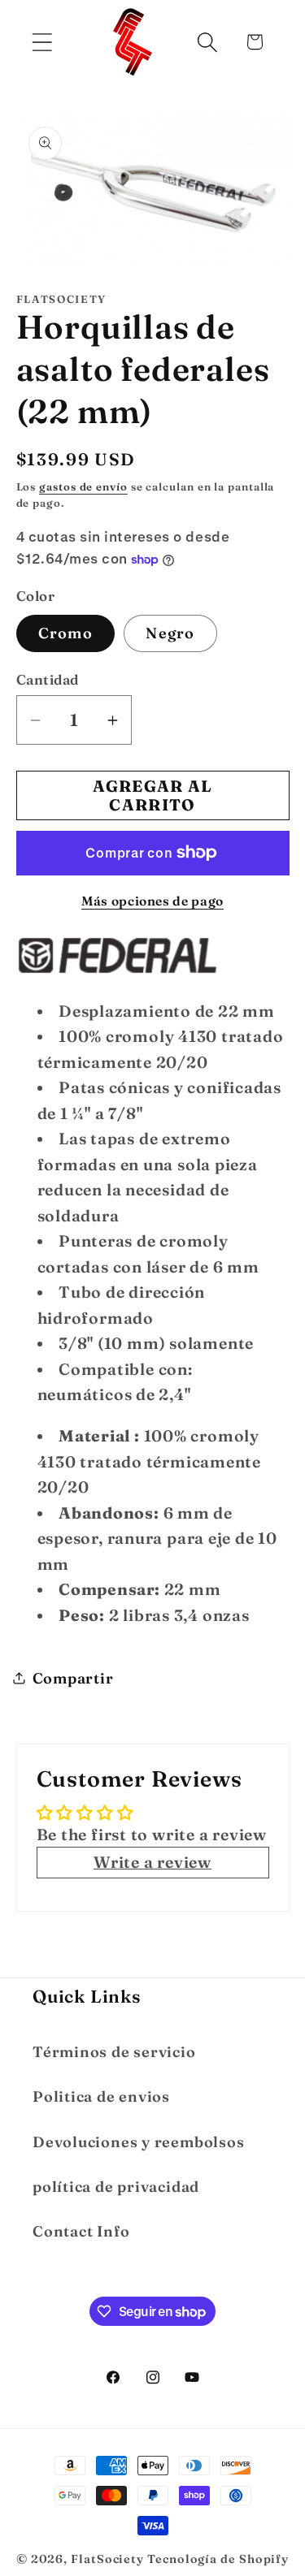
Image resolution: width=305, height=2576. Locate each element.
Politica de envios (101, 2096)
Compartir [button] (73, 1678)
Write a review (152, 1862)
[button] (42, 42)
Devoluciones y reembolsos (139, 2142)
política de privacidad (116, 2187)
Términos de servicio (114, 2052)
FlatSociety (107, 2559)
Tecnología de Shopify (218, 2559)
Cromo (66, 633)
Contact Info (81, 2231)
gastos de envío (83, 486)
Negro (170, 633)
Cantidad (48, 679)
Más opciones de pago (152, 901)
